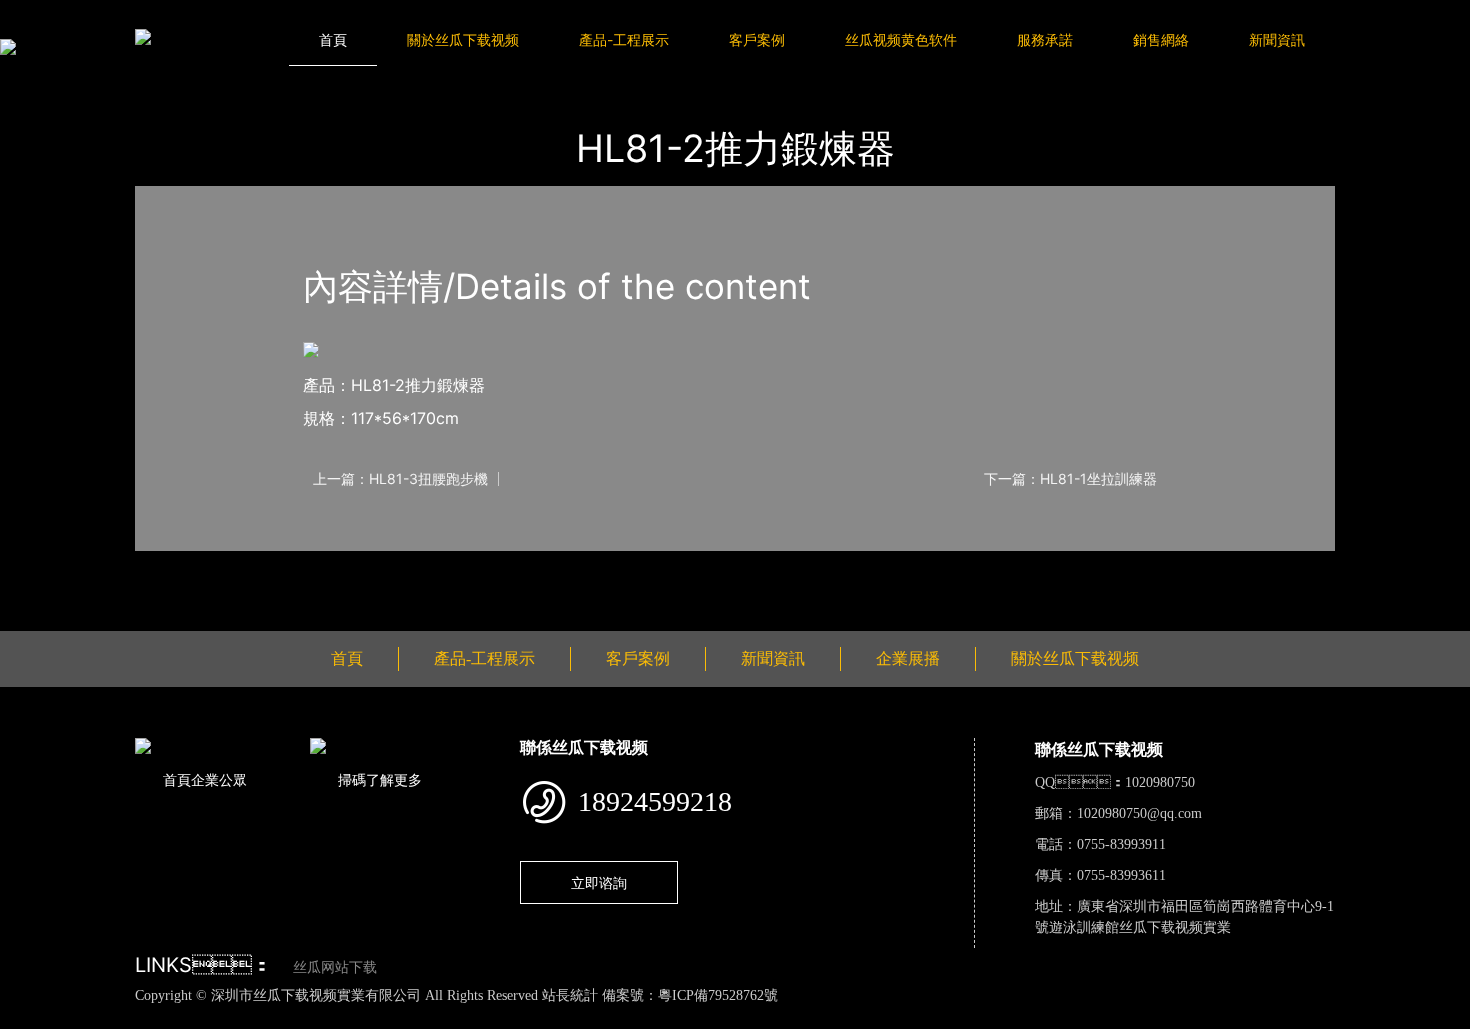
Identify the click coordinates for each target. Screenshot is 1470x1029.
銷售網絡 (1161, 39)
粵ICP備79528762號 (718, 995)
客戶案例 (757, 39)
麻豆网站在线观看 (462, 1017)
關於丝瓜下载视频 (463, 39)
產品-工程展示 (624, 39)
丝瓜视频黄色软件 (901, 39)
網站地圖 (30, 1017)
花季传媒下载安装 (586, 1017)
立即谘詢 (599, 882)
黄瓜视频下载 (353, 1017)
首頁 (333, 39)
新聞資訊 (1277, 39)
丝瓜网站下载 (335, 967)
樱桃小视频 (920, 1017)
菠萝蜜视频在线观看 (717, 1017)
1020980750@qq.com (1139, 813)
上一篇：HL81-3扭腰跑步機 (400, 479)
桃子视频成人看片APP (1149, 1017)
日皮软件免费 (834, 1017)
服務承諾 (1045, 39)
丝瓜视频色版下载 (120, 1017)
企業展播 (908, 658)
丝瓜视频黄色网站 (244, 1017)
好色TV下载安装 (1016, 1017)
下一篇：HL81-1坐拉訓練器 (1070, 479)
